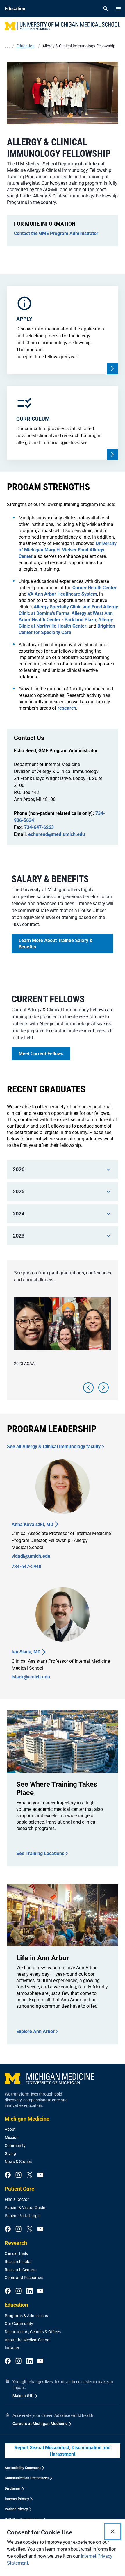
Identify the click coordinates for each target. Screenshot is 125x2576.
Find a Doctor (17, 2199)
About (10, 2129)
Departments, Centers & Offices (33, 2332)
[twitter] (30, 2175)
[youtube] (40, 2175)
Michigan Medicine (27, 2119)
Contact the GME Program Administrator (56, 233)
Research (16, 2243)
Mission (12, 2137)
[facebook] (8, 2175)
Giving (10, 2153)
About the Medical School (27, 2340)
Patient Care (19, 2189)
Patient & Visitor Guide (25, 2208)
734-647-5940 (26, 1567)
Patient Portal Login (23, 2216)
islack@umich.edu (31, 1677)
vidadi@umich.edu (31, 1556)
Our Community (19, 2324)
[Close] (113, 2532)
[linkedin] (30, 2291)
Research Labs (18, 2262)
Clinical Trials (16, 2253)
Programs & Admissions (26, 2316)
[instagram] (18, 2175)
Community (15, 2146)
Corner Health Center (94, 588)
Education (16, 2305)
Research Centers (20, 2270)
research (67, 708)
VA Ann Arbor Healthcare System (62, 594)
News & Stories (18, 2162)
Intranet (12, 2348)
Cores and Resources (24, 2278)
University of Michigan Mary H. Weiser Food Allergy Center (68, 550)
